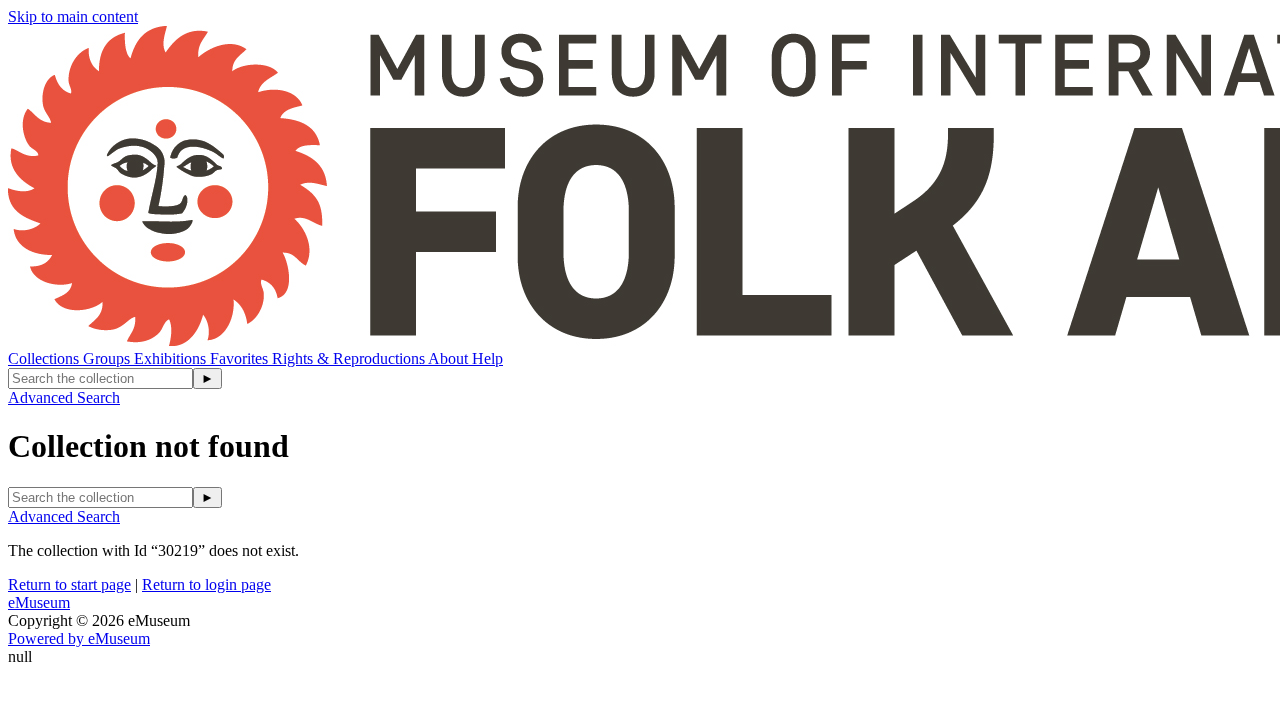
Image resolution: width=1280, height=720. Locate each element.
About (450, 358)
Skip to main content (73, 16)
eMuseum (39, 602)
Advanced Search (64, 397)
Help (487, 358)
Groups (108, 358)
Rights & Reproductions (350, 358)
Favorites (241, 358)
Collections (45, 358)
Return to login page (206, 584)
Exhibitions (172, 358)
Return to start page (69, 584)
